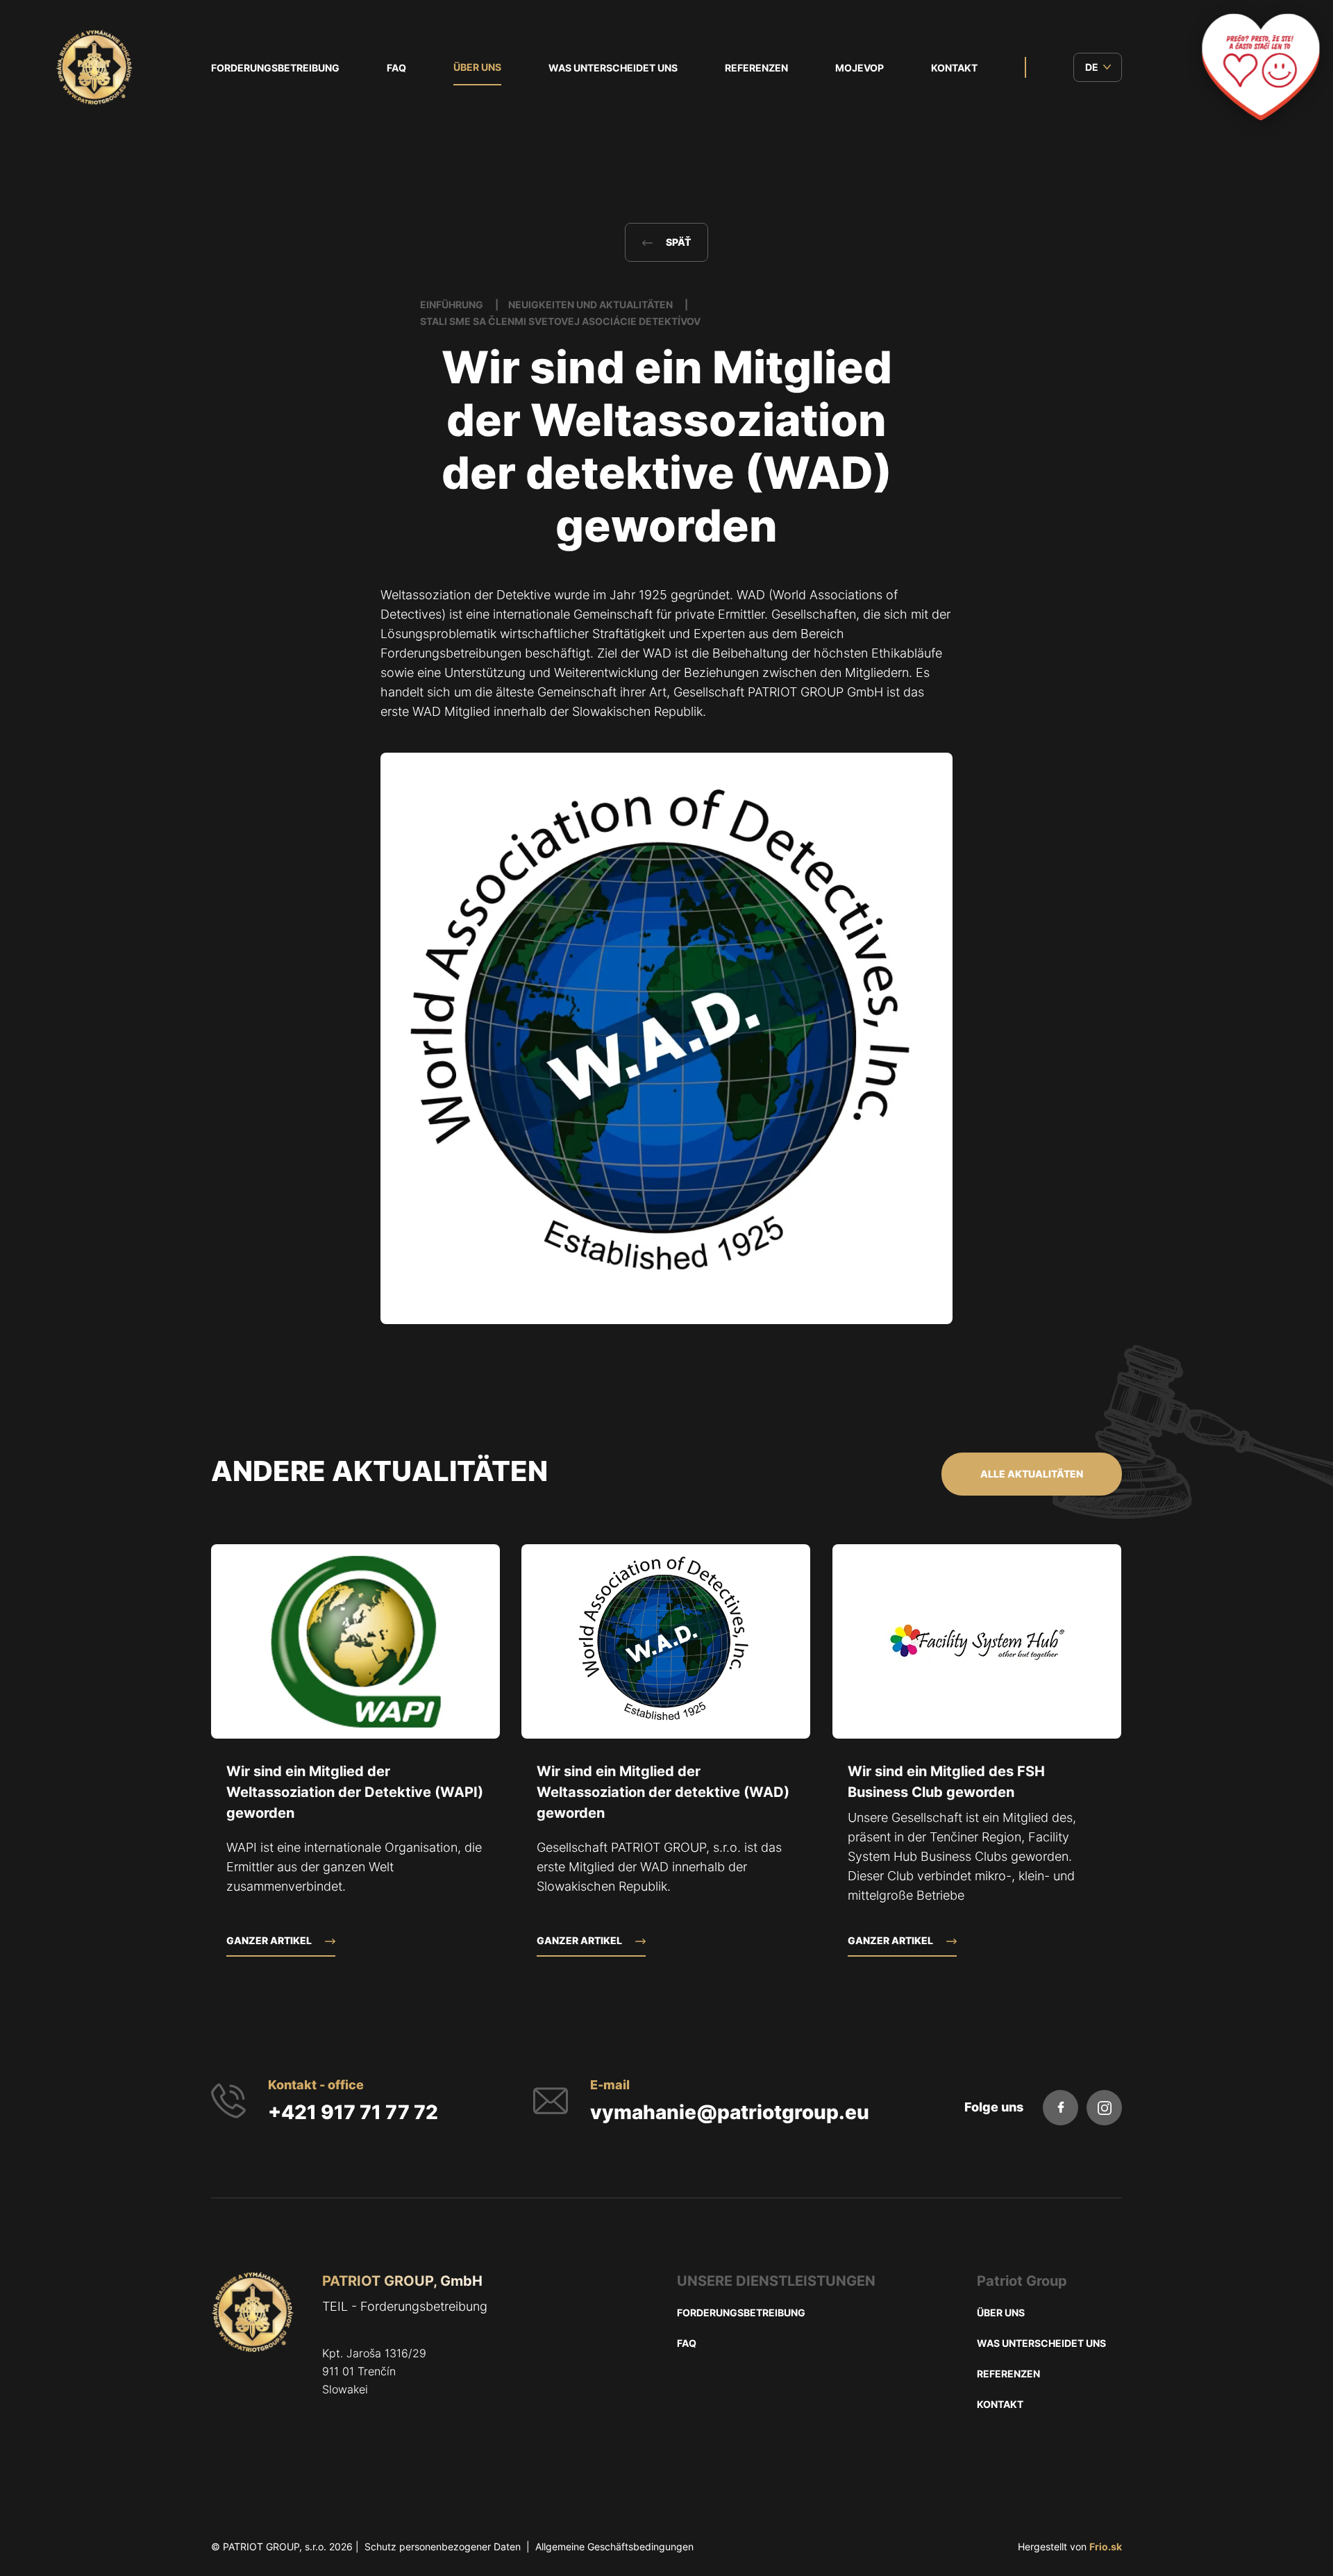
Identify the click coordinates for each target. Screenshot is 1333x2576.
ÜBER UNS (477, 67)
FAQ (396, 68)
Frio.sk (1106, 2546)
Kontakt (954, 68)
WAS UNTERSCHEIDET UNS (613, 68)
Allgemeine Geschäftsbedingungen (614, 2546)
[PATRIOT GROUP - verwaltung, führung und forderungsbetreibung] (253, 2356)
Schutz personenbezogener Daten (443, 2546)
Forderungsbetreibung (275, 68)
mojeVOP (860, 68)
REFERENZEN (756, 68)
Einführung (453, 304)
